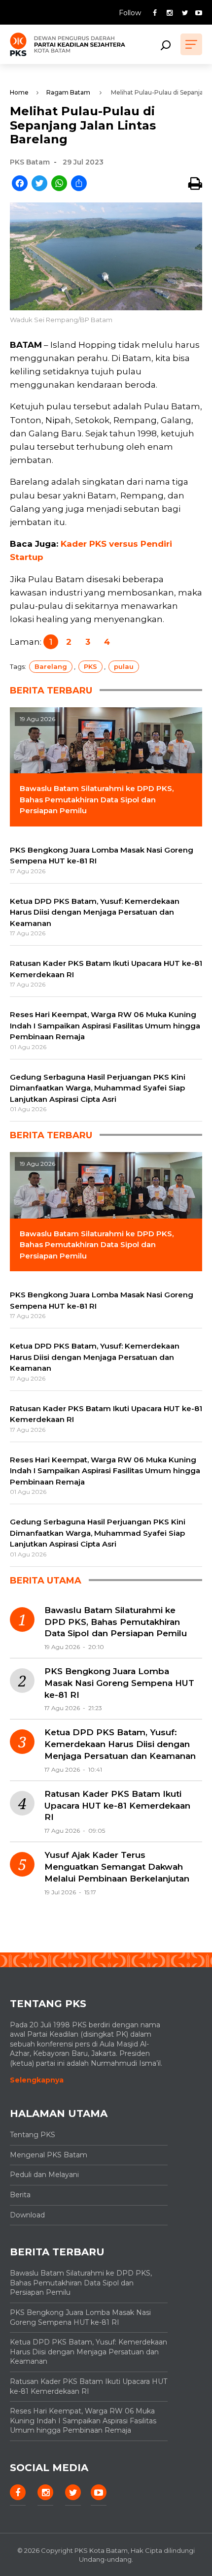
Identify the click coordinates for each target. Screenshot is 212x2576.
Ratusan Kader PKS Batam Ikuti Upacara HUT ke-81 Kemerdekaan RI (117, 1806)
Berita (20, 2195)
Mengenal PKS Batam (49, 2155)
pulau (124, 666)
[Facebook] (20, 184)
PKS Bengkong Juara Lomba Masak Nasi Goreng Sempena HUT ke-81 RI (119, 1683)
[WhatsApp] (59, 184)
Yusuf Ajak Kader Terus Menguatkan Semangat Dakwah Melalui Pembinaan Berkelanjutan (117, 1867)
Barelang (51, 666)
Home (19, 92)
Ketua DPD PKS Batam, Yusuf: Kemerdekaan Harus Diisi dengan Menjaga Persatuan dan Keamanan (120, 1744)
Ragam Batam (68, 92)
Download (27, 2215)
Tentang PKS (33, 2135)
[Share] (79, 184)
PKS (90, 666)
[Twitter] (39, 184)
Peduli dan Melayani (44, 2175)
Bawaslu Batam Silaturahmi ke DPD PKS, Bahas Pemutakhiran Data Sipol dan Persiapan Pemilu (116, 1622)
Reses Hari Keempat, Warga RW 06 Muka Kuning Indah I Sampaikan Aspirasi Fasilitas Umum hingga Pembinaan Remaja (83, 2421)
